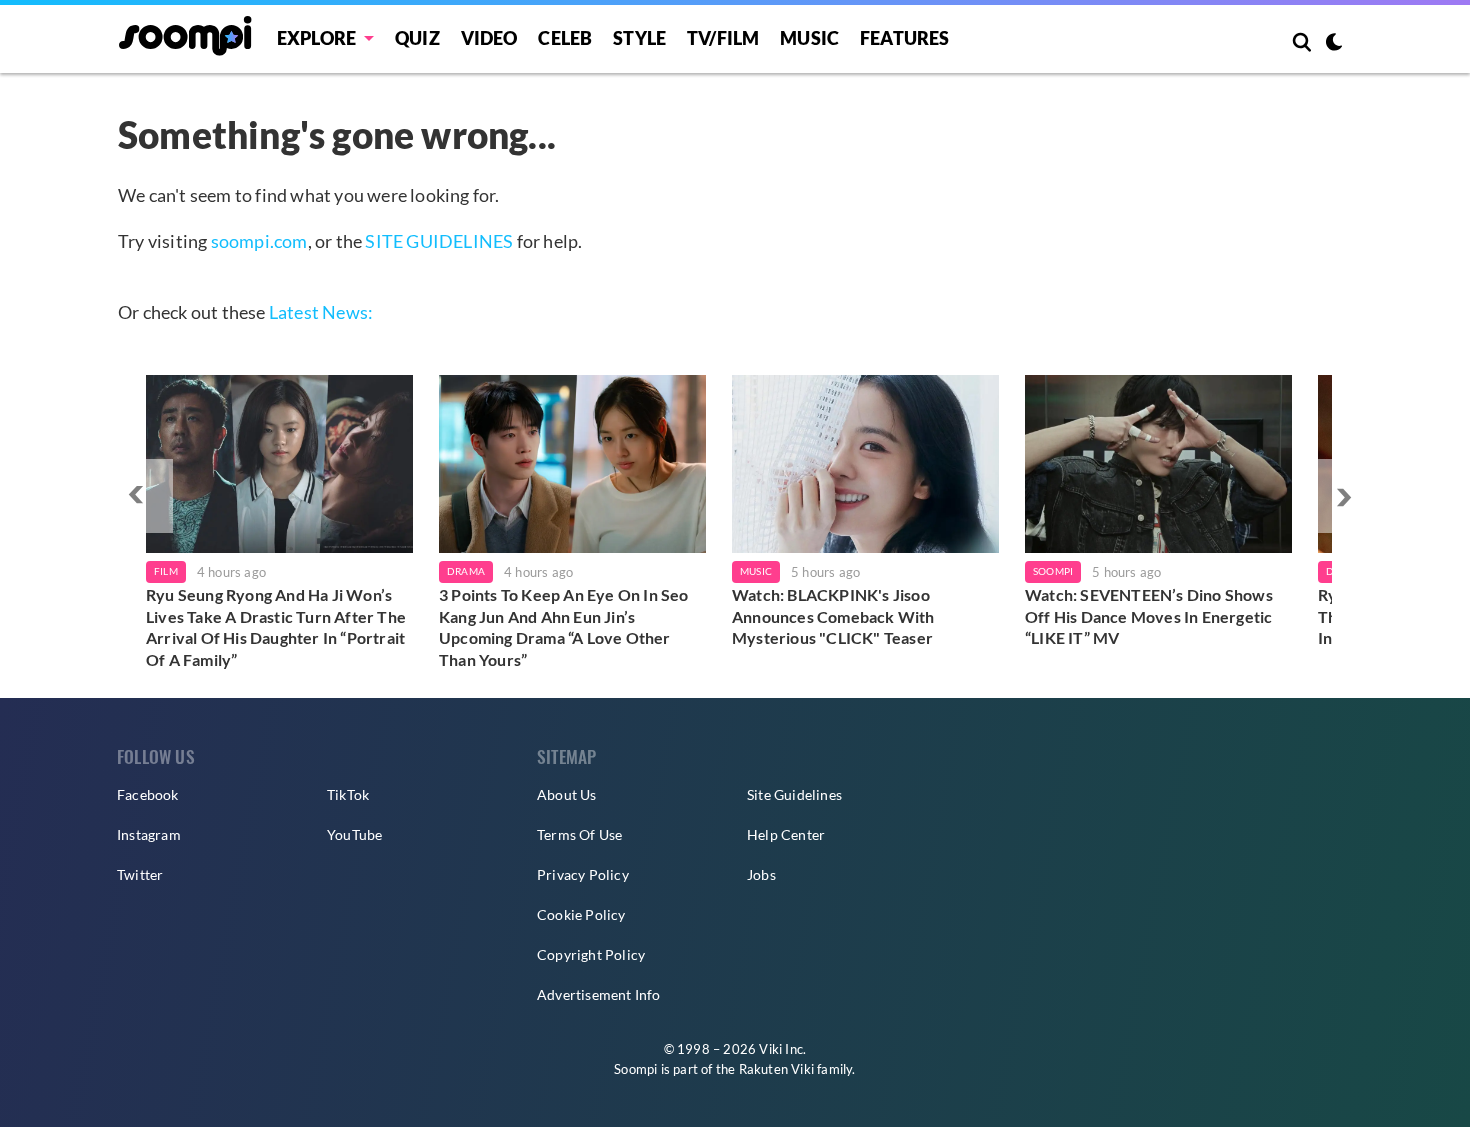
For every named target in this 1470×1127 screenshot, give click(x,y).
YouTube (354, 834)
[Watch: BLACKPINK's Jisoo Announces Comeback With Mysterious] (865, 464)
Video (489, 38)
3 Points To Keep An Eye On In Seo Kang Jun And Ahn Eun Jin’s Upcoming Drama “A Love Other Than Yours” (564, 627)
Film (166, 571)
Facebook (148, 794)
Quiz (417, 38)
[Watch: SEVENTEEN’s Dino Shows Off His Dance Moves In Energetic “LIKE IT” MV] (1158, 464)
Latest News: (321, 312)
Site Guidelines (794, 794)
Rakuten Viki (776, 1069)
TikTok (348, 794)
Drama (466, 571)
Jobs (761, 874)
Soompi (1053, 571)
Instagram (149, 834)
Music (809, 38)
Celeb (565, 38)
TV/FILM (723, 38)
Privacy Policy (583, 874)
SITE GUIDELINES (439, 241)
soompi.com (259, 241)
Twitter (140, 874)
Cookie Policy (581, 914)
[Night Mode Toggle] (1334, 44)
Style (639, 38)
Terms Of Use (579, 834)
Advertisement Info (599, 994)
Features (905, 38)
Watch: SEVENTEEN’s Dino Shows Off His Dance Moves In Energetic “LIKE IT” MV (1149, 616)
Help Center (786, 834)
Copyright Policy (591, 954)
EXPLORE (316, 38)
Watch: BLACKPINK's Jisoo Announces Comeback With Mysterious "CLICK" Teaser (833, 616)
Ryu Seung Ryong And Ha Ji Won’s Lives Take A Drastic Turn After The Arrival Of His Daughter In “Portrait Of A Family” (276, 627)
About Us (567, 794)
